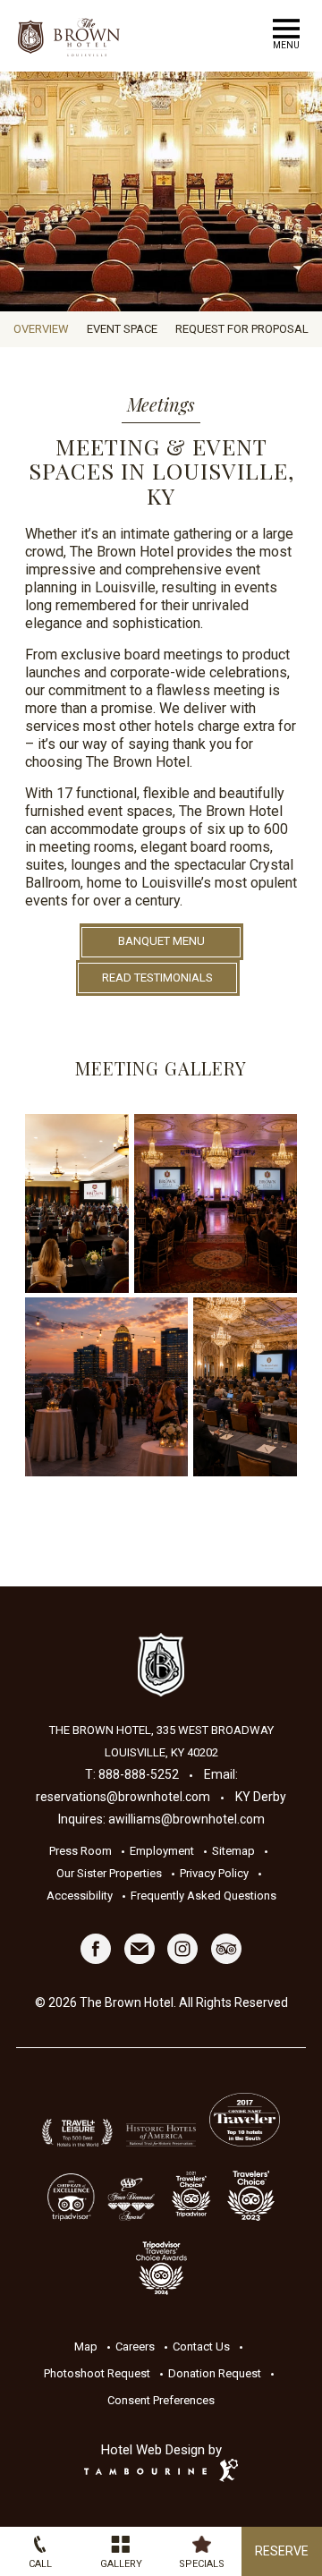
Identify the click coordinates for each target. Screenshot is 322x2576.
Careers (135, 2346)
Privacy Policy (214, 1873)
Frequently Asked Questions (203, 1896)
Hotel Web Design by (161, 2450)
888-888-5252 (139, 1774)
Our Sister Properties (109, 1873)
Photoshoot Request (97, 2373)
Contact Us (201, 2346)
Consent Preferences (161, 2400)
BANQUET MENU (161, 941)
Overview (41, 329)
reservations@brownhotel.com (123, 1797)
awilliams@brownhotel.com (186, 1819)
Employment (162, 1851)
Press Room (80, 1851)
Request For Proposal (242, 329)
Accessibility (80, 1896)
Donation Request (215, 2373)
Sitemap (233, 1851)
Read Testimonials (157, 978)
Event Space (122, 329)
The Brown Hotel (161, 1665)
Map (86, 2346)
